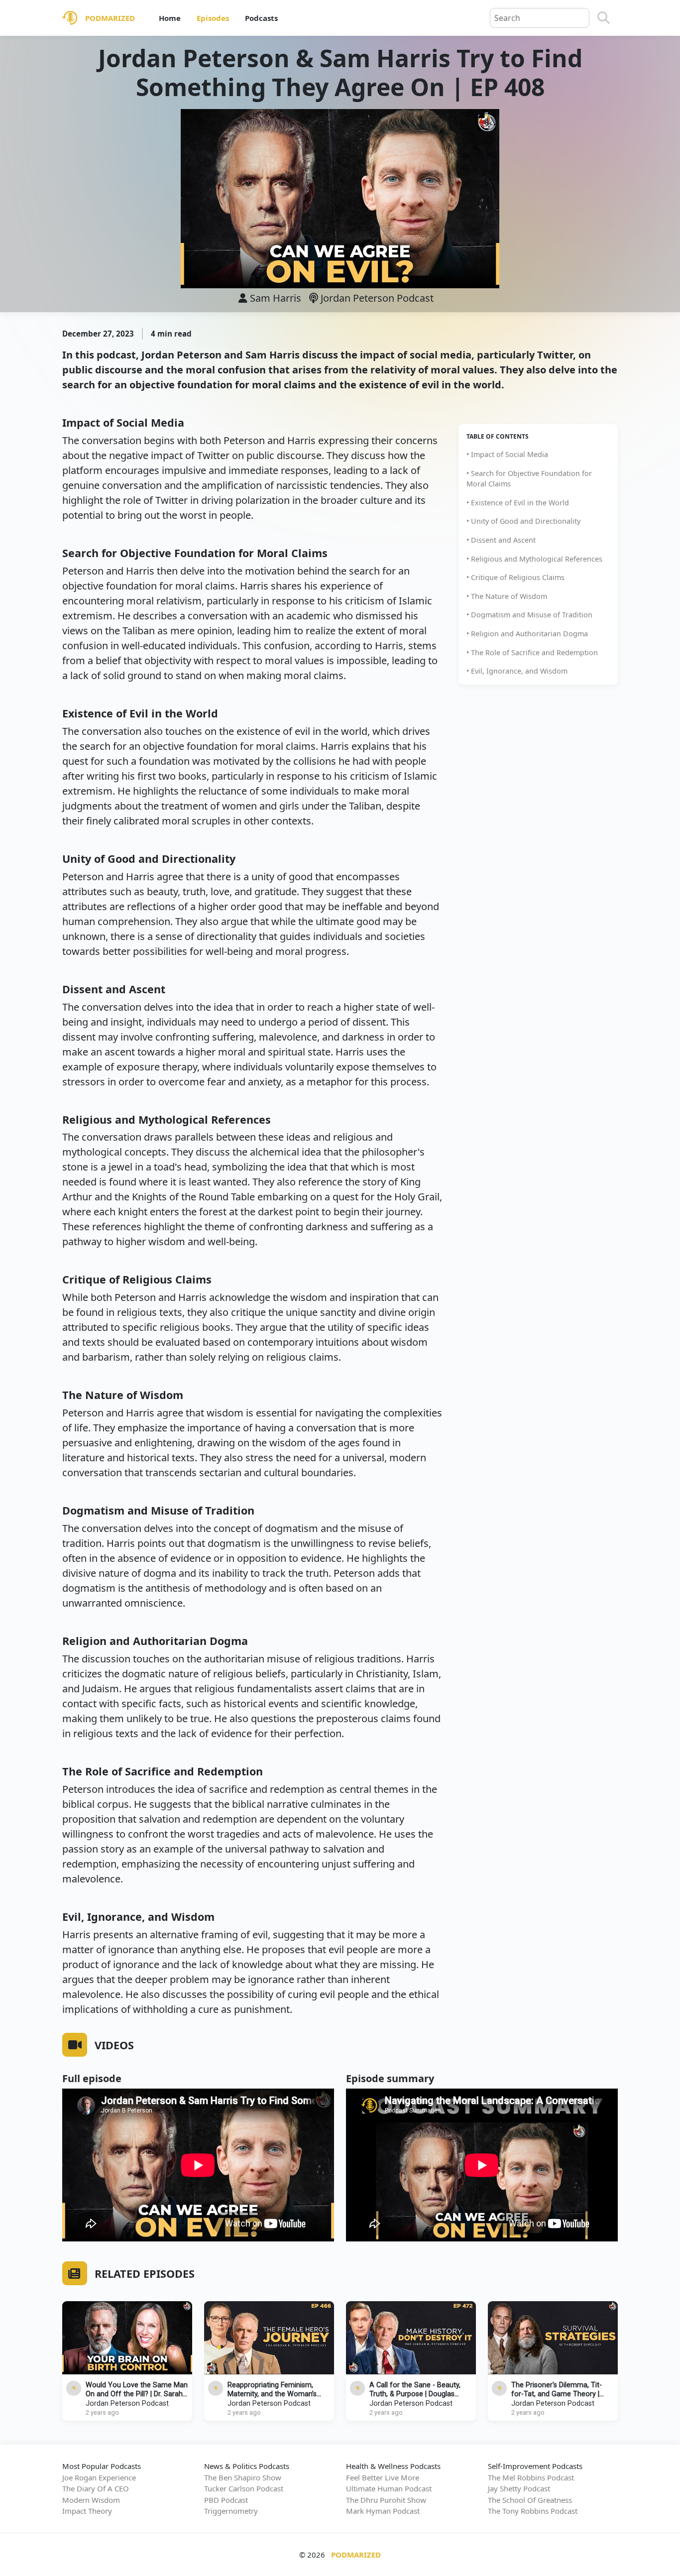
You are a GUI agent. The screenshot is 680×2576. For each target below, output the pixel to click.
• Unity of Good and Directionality (523, 521)
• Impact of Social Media (507, 454)
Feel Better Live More (383, 2477)
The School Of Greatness (530, 2500)
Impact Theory (87, 2511)
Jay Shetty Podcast (519, 2488)
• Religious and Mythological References (534, 559)
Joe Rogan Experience (99, 2477)
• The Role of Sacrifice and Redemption (532, 652)
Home (170, 18)
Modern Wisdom (91, 2500)
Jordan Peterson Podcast (376, 298)
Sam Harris (276, 298)
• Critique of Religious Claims (515, 577)
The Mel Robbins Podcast (531, 2477)
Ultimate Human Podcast (389, 2488)
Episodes (213, 18)
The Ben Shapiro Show (243, 2477)
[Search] (604, 18)
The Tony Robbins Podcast (533, 2511)
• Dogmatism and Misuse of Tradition (529, 615)
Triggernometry (231, 2511)
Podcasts (261, 18)
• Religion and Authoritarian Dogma (527, 634)
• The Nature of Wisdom (507, 596)
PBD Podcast (226, 2500)
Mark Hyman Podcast (383, 2511)
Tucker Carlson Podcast (244, 2488)
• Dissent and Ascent (501, 540)
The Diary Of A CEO (96, 2488)
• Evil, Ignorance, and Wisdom (517, 671)
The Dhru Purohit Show (386, 2500)
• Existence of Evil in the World (518, 503)
